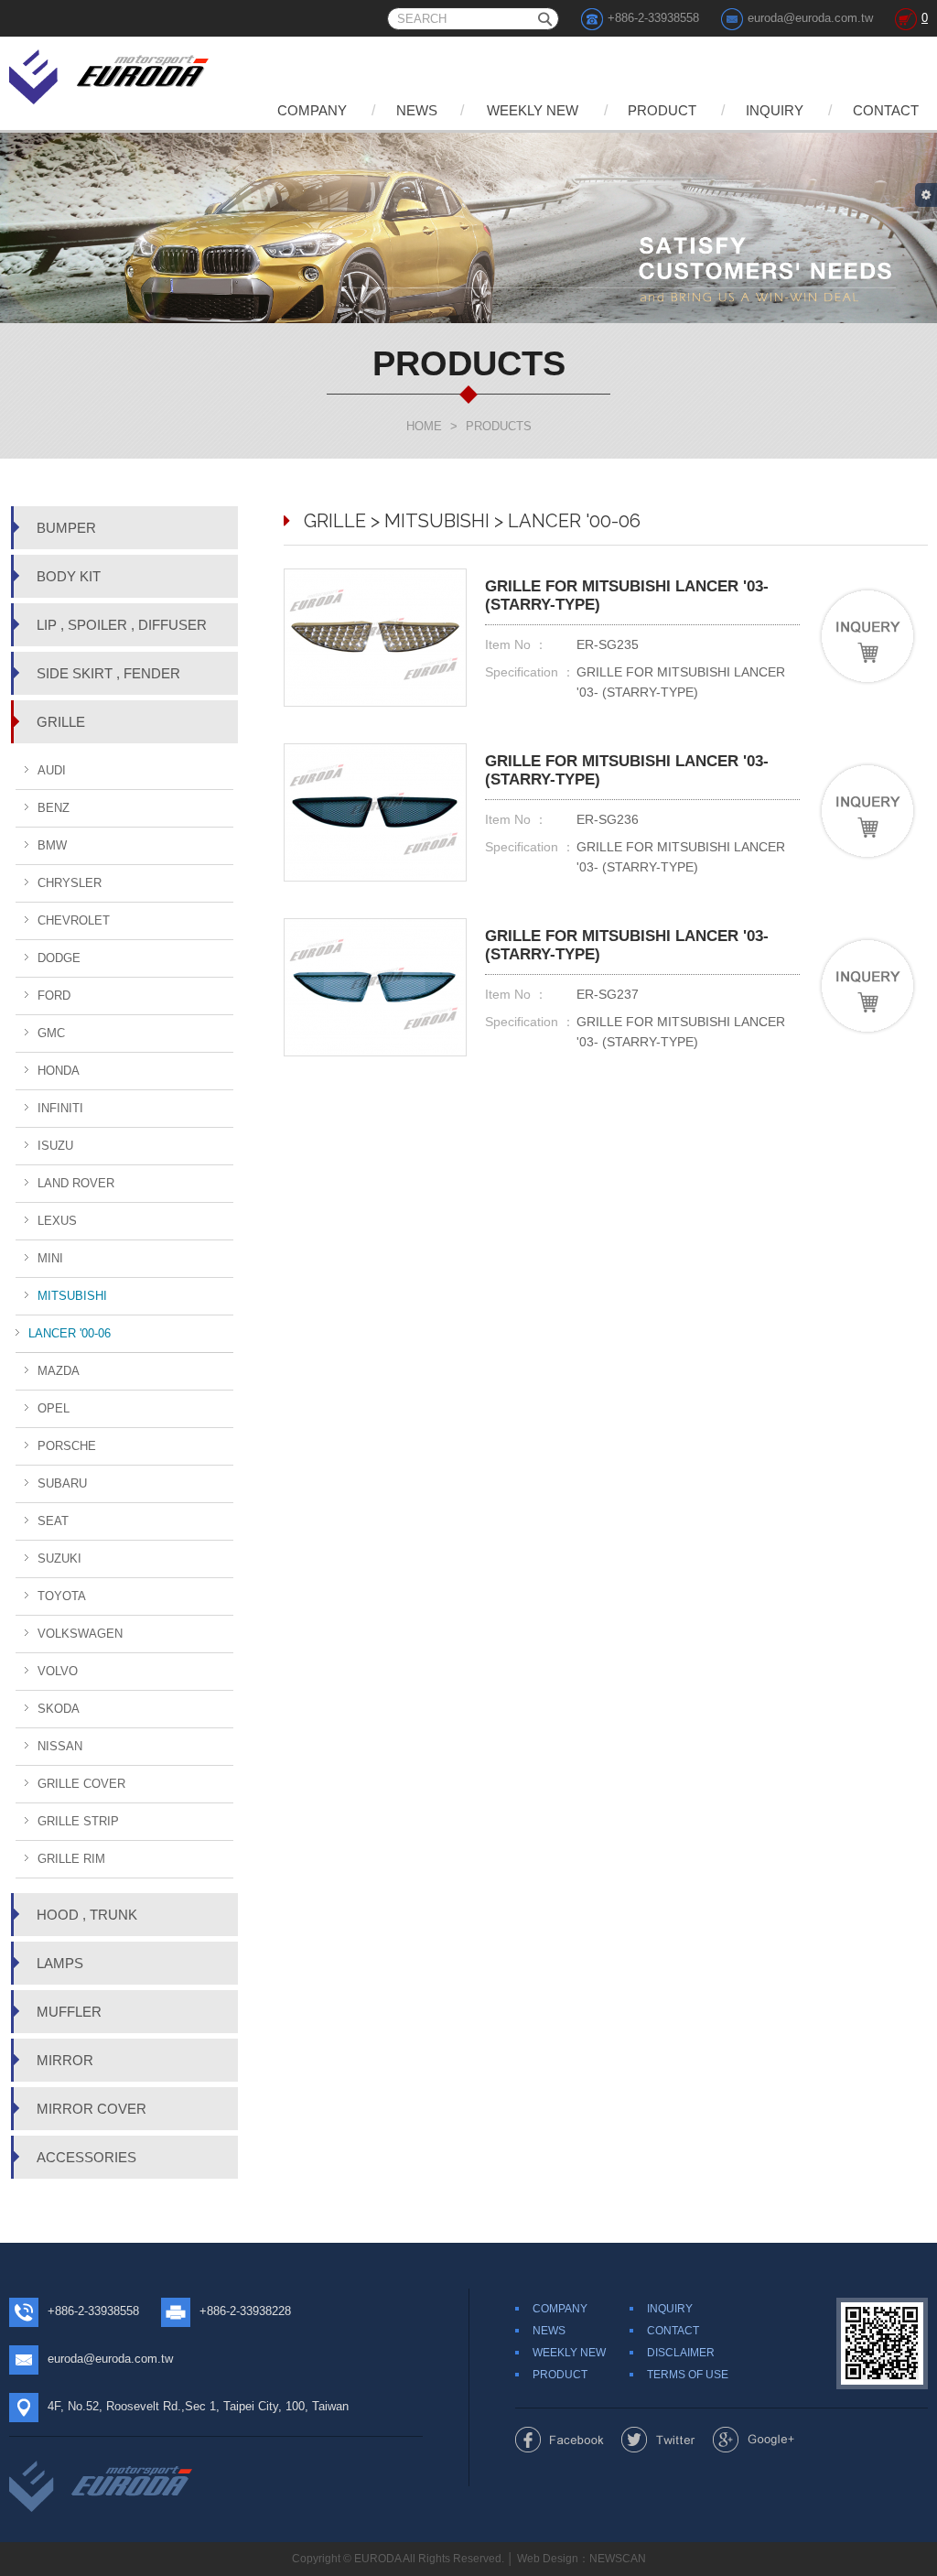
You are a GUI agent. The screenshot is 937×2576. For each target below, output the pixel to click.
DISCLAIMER (681, 2353)
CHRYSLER (70, 883)
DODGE (59, 958)
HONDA (59, 1071)
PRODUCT (662, 110)
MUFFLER (69, 2012)
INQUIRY (775, 110)
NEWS (417, 110)
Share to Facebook (560, 2440)
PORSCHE (67, 1446)
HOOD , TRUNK (87, 1915)
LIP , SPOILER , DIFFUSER (122, 625)
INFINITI (60, 1108)
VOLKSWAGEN (80, 1634)
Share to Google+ (754, 2440)
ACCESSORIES (86, 2157)
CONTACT (886, 110)
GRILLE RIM (71, 1859)
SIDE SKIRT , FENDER (108, 673)
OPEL (54, 1408)
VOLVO (58, 1671)
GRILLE (61, 722)
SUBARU (62, 1483)
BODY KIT (69, 576)
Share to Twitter (658, 2440)
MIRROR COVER (92, 2109)
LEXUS (57, 1221)
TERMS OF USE (688, 2375)
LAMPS (60, 1963)
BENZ (54, 808)
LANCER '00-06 (70, 1333)
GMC (51, 1033)
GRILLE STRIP (78, 1821)
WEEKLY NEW (533, 110)
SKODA (59, 1709)
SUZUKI (59, 1559)
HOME (424, 426)
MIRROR (65, 2060)
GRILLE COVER (81, 1784)
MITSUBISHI (72, 1296)
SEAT (53, 1521)
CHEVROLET (74, 920)
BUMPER (66, 528)
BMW (52, 845)
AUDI (52, 770)
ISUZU (55, 1146)
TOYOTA (62, 1596)
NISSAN (60, 1746)
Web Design (548, 2559)
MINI (50, 1258)
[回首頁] (110, 74)
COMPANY (312, 110)
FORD (54, 996)
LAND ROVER (76, 1183)
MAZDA (59, 1371)
